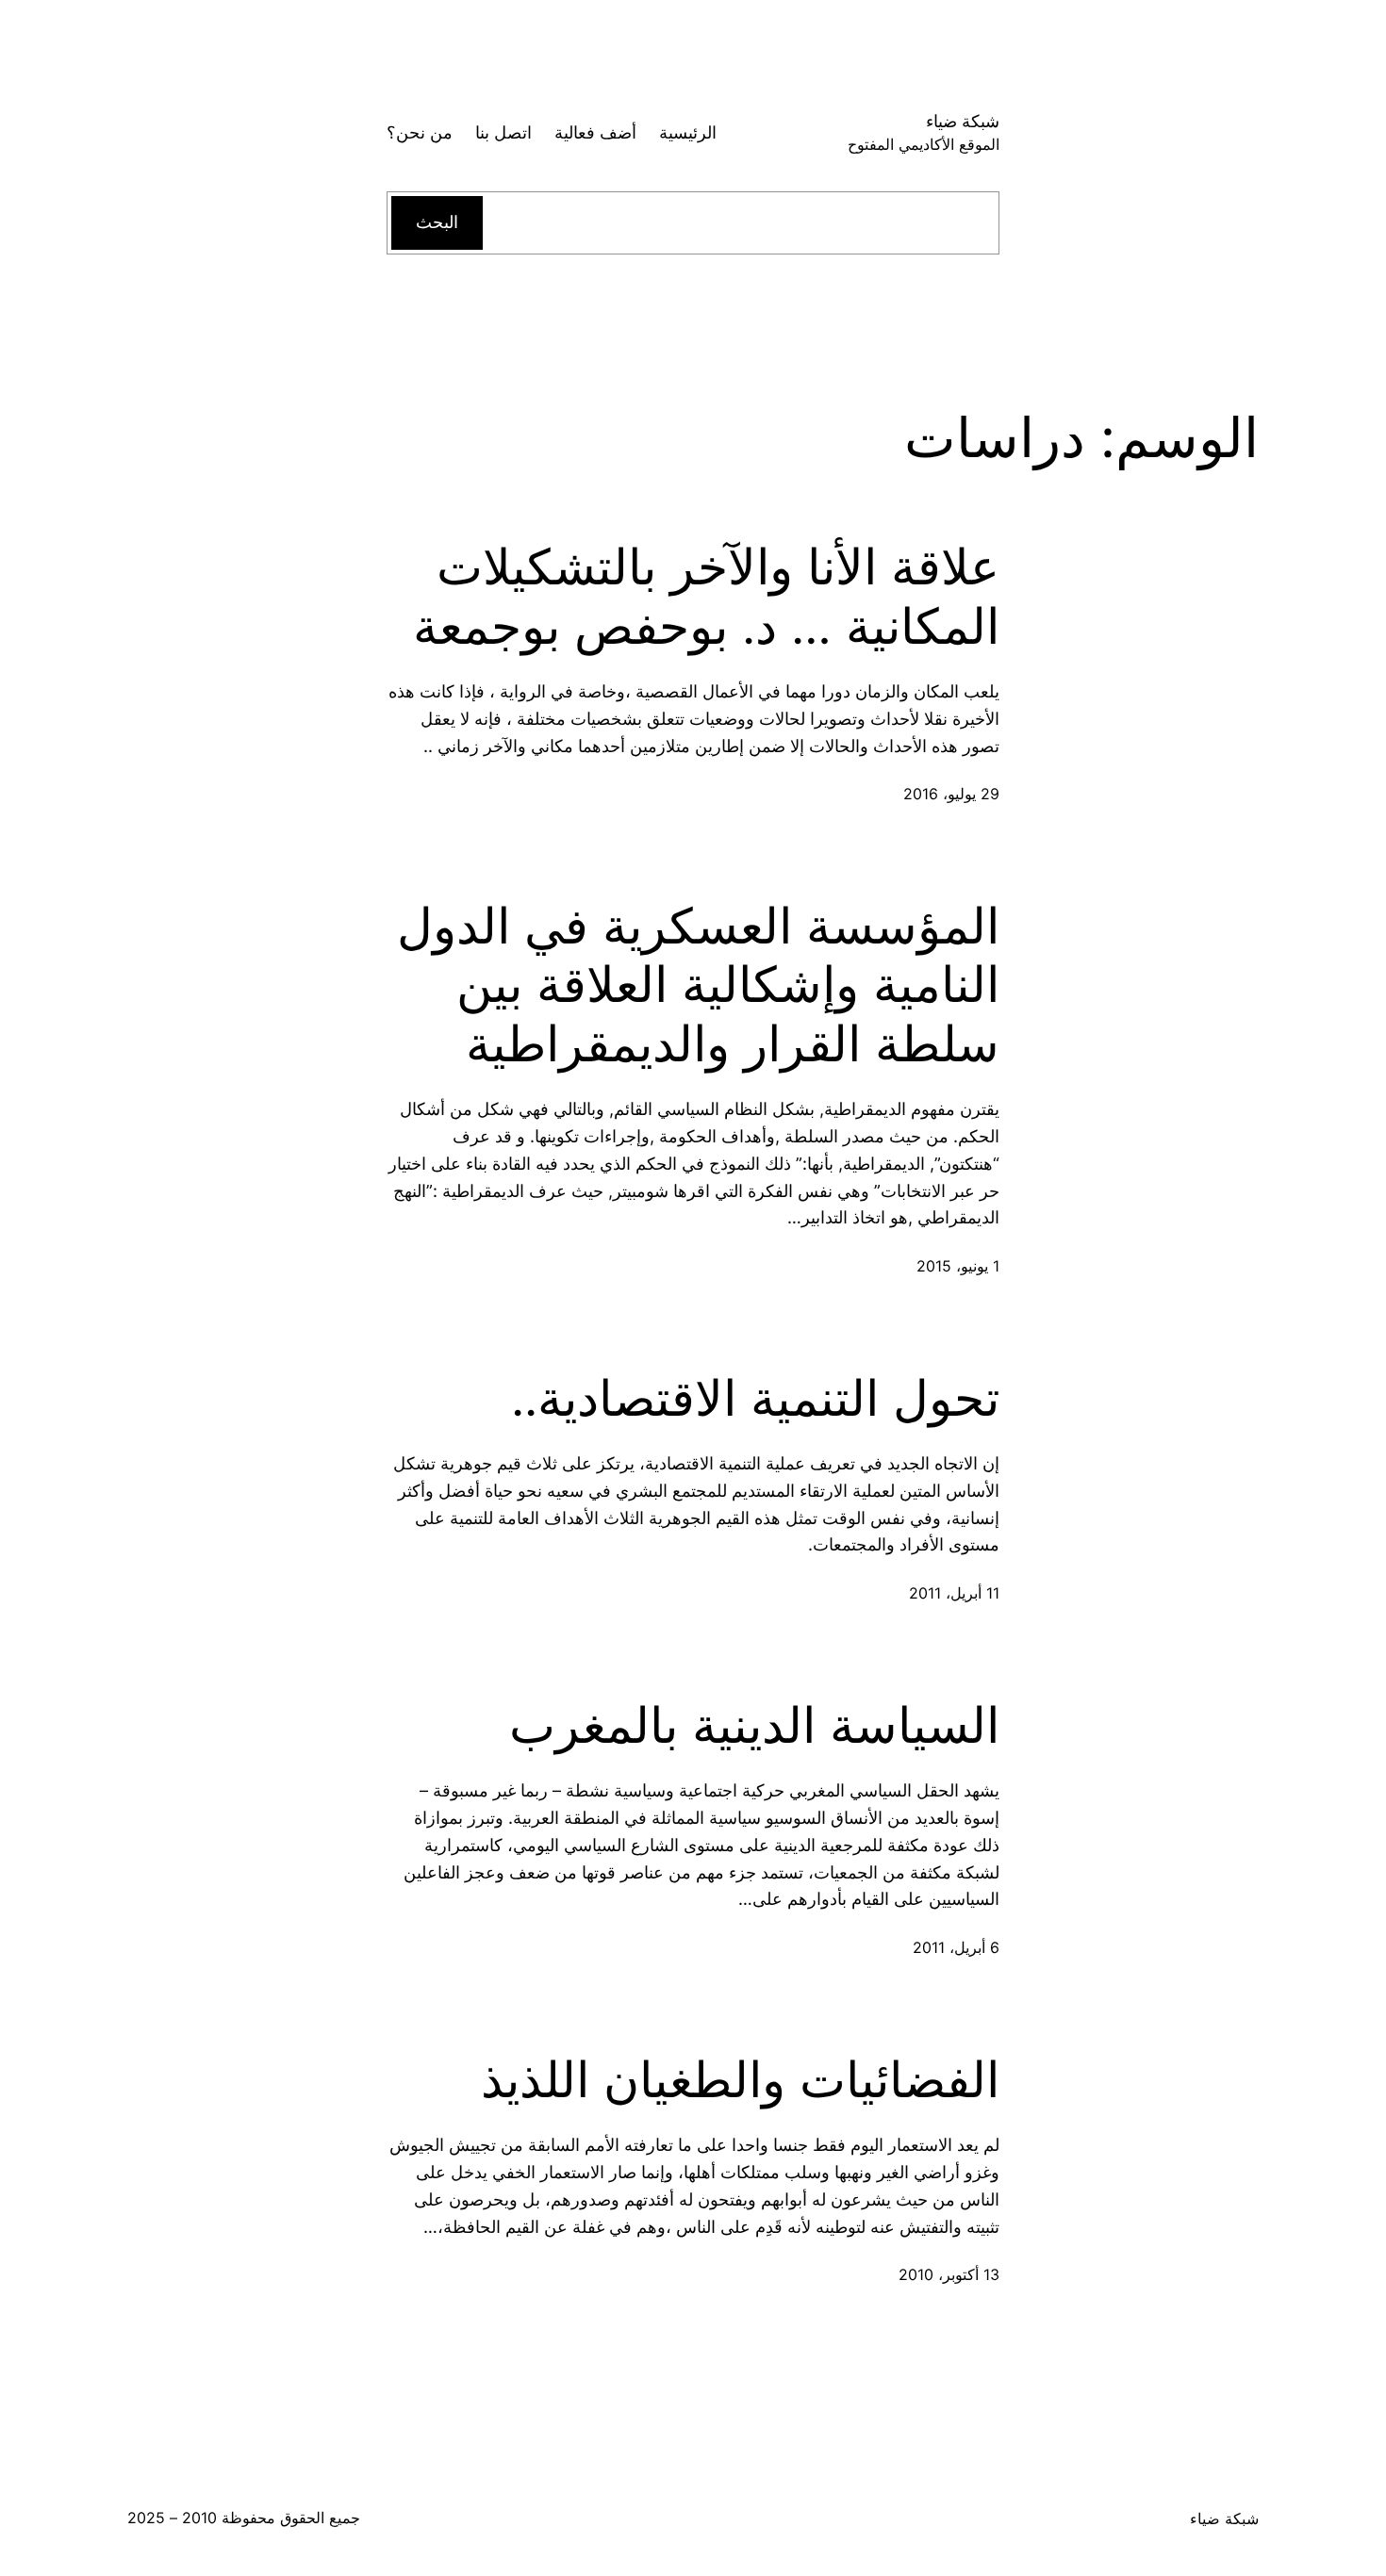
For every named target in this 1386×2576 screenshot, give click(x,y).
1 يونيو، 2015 (958, 1266)
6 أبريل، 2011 (956, 1947)
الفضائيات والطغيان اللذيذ (740, 2080)
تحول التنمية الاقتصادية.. (755, 1399)
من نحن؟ (420, 132)
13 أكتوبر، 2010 (949, 2274)
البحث (437, 222)
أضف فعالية (595, 132)
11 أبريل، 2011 (954, 1593)
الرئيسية (688, 132)
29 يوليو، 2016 (951, 794)
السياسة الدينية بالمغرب (754, 1726)
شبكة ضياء (963, 121)
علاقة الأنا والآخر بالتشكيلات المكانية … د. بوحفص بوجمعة (706, 597)
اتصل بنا (503, 132)
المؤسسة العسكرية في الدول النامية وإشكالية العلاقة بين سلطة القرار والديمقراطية (698, 985)
